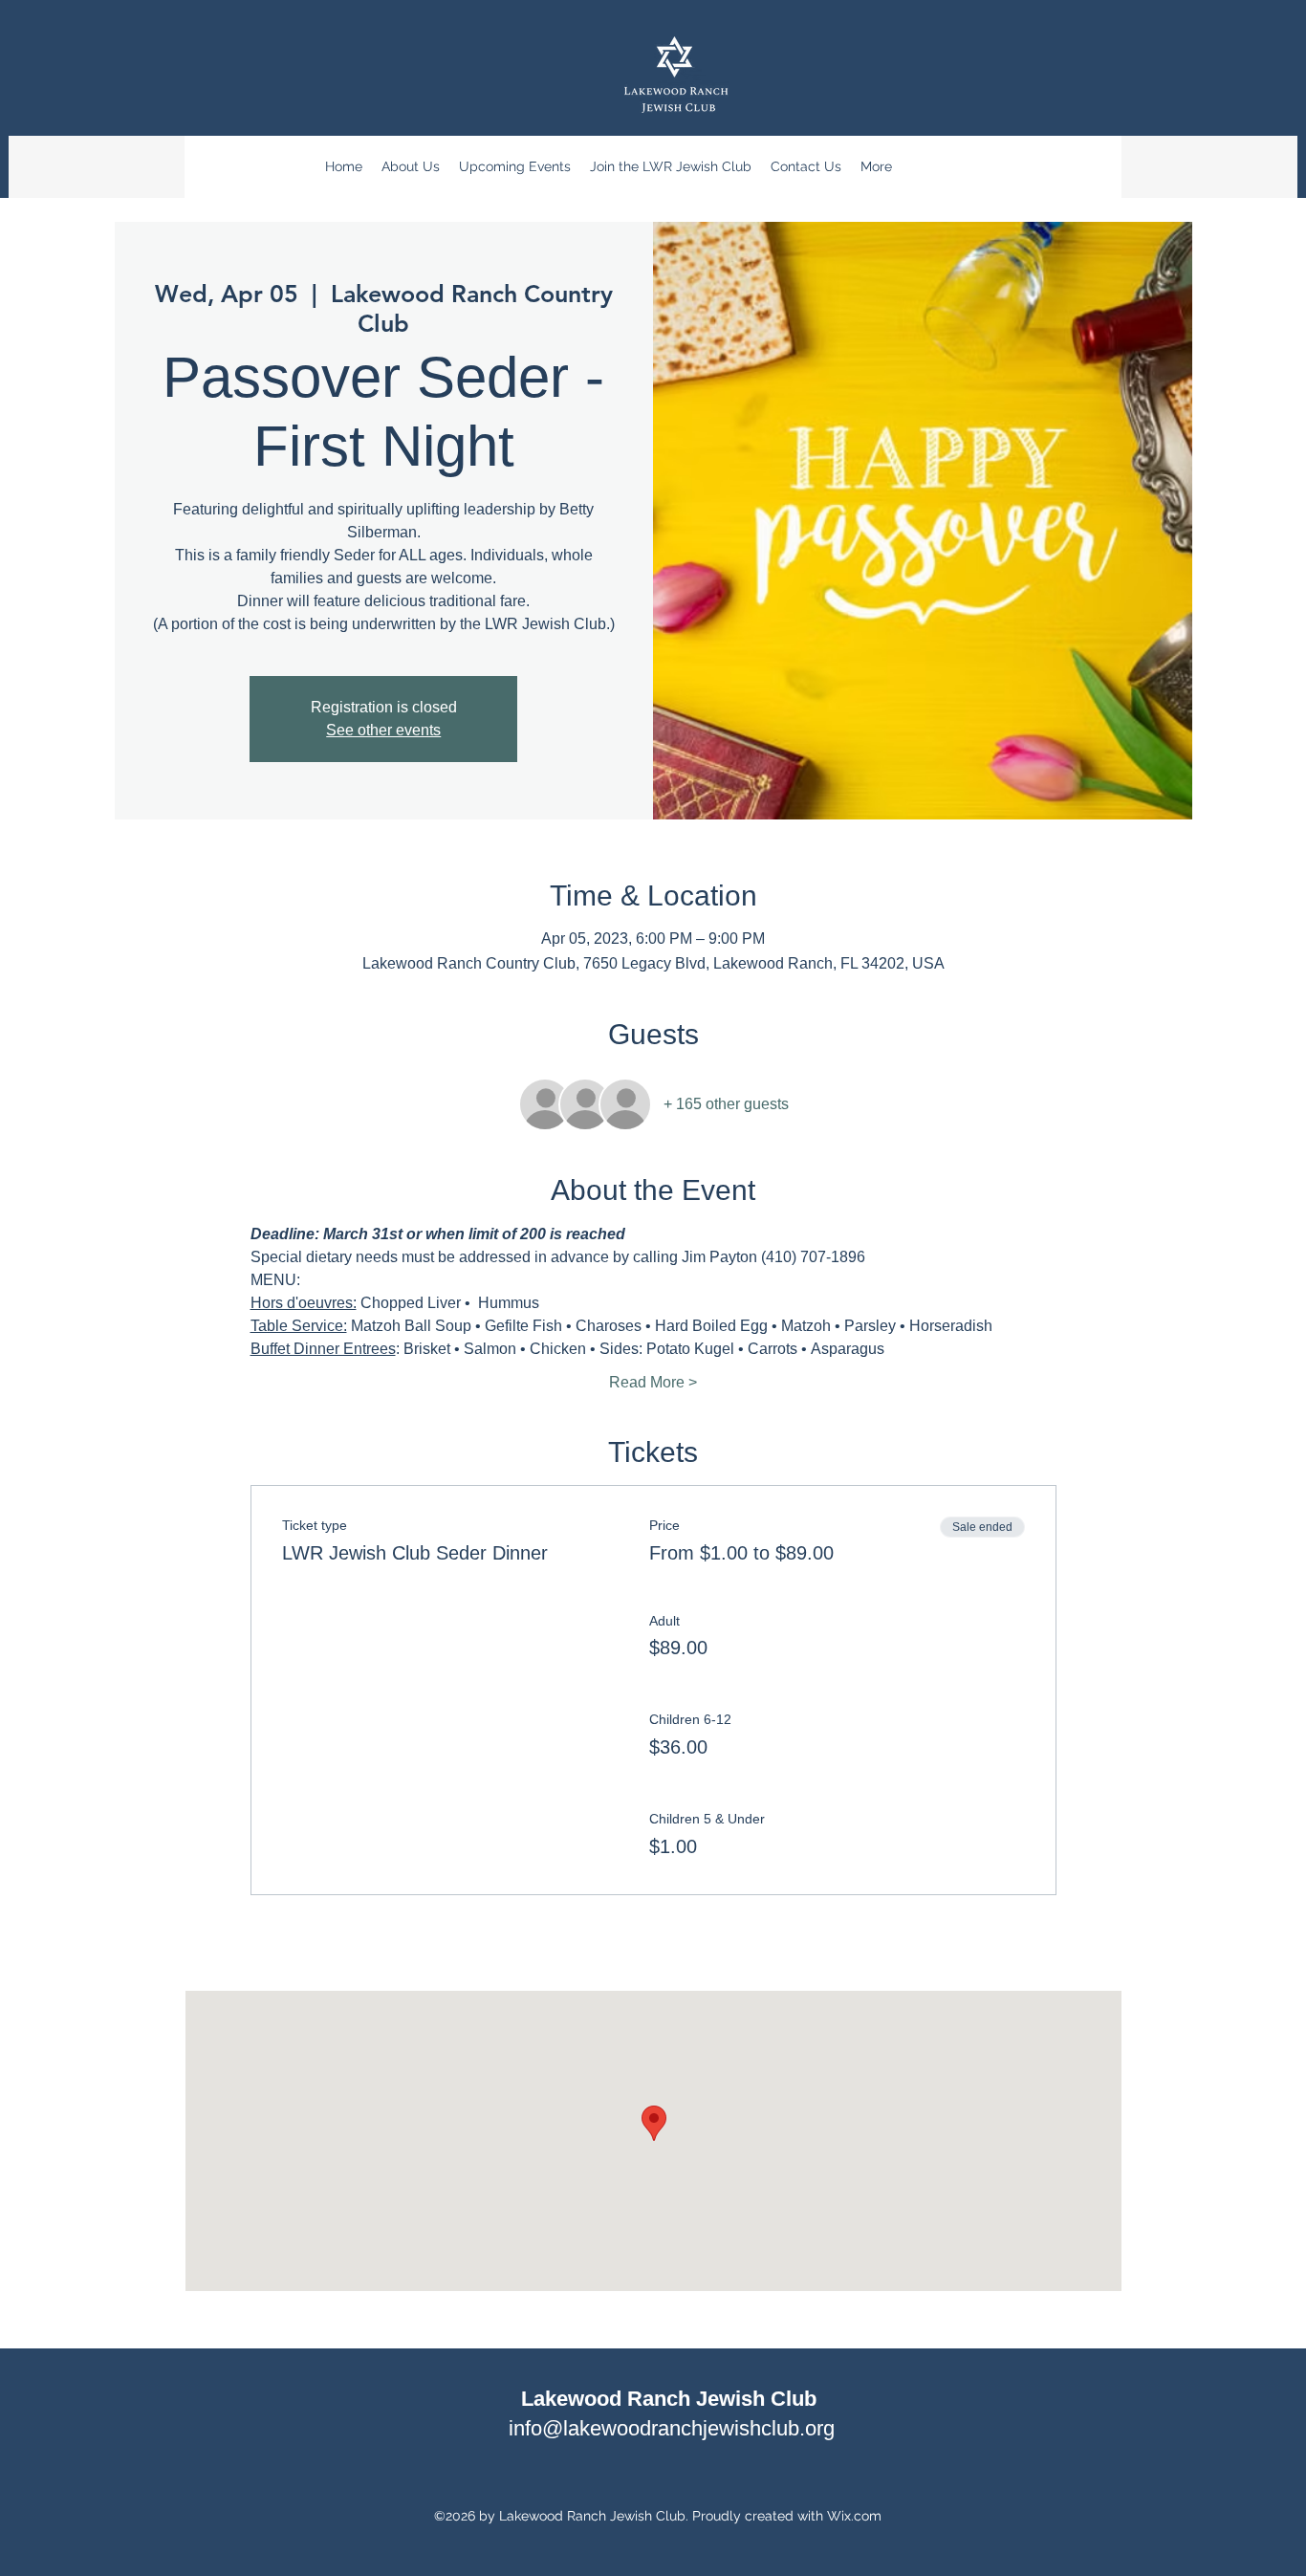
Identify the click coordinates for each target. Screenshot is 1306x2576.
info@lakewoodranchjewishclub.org (672, 2428)
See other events (383, 730)
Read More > (653, 1382)
